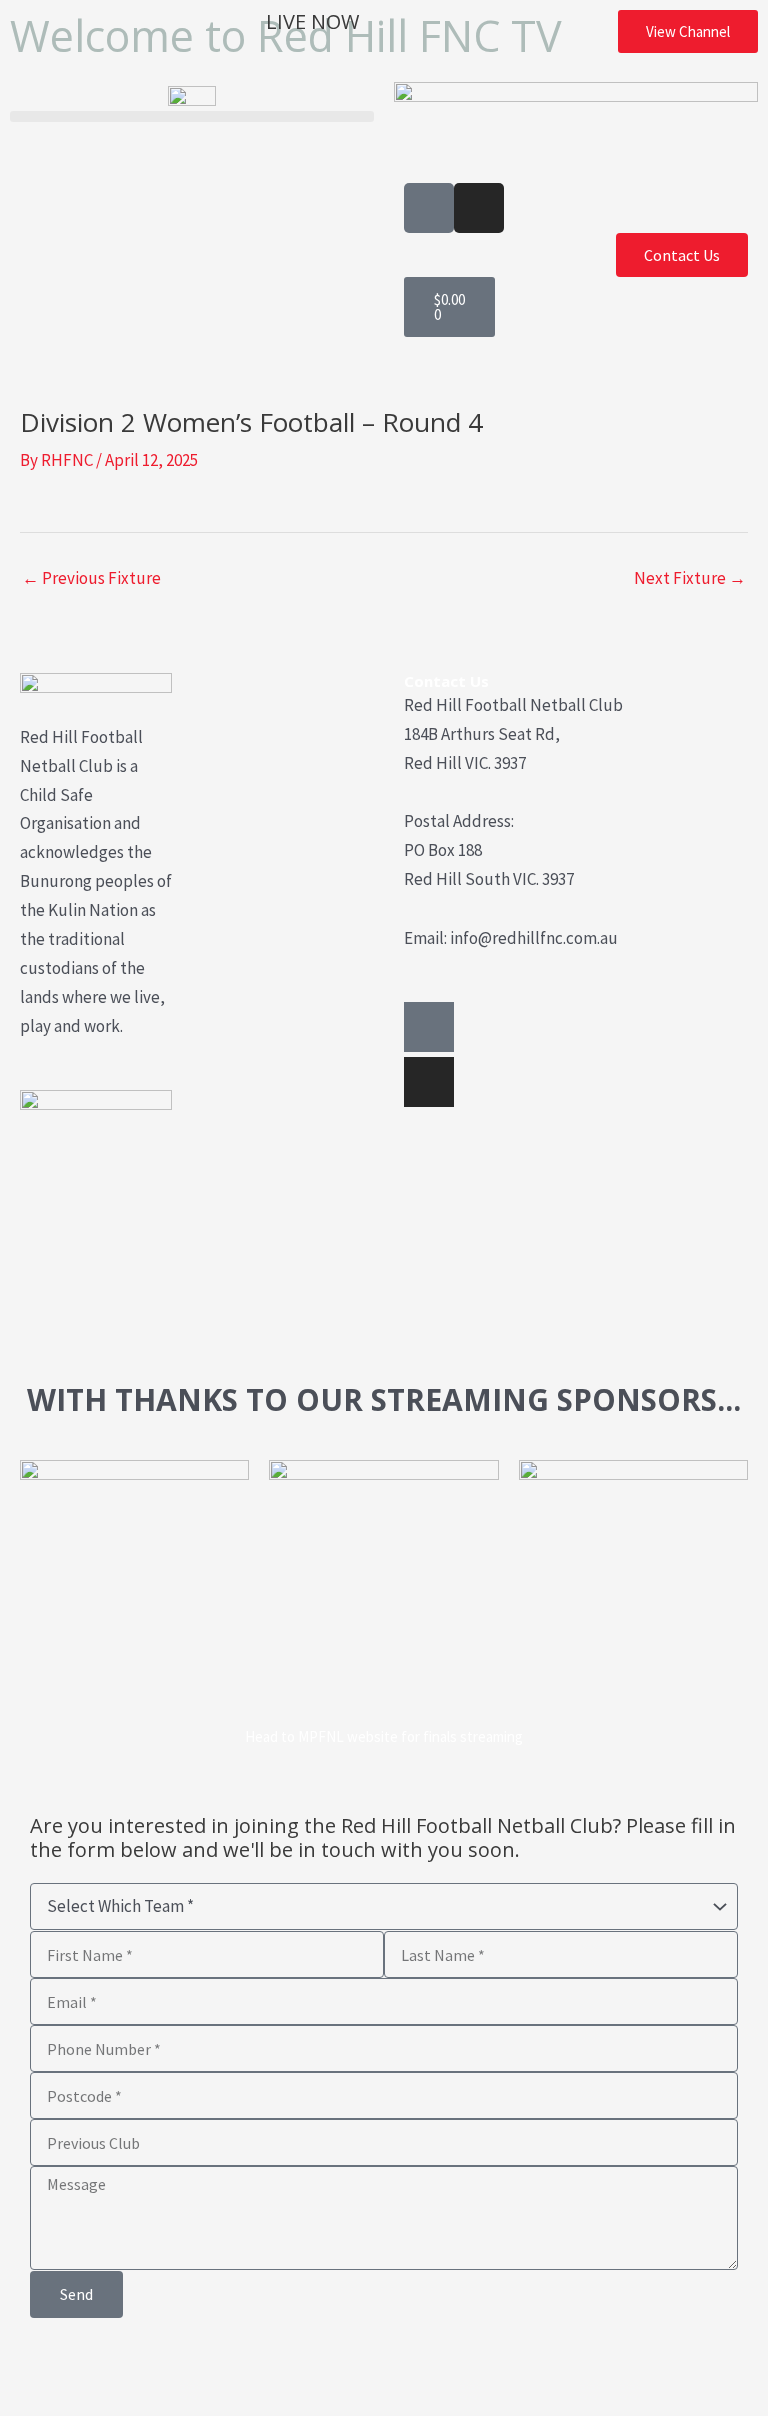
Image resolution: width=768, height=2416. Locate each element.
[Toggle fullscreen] (87, 2368)
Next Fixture (690, 578)
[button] (192, 116)
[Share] (146, 2368)
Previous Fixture (91, 578)
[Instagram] (429, 1082)
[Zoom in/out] (28, 2368)
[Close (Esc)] (205, 2368)
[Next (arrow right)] (87, 2402)
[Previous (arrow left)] (28, 2402)
